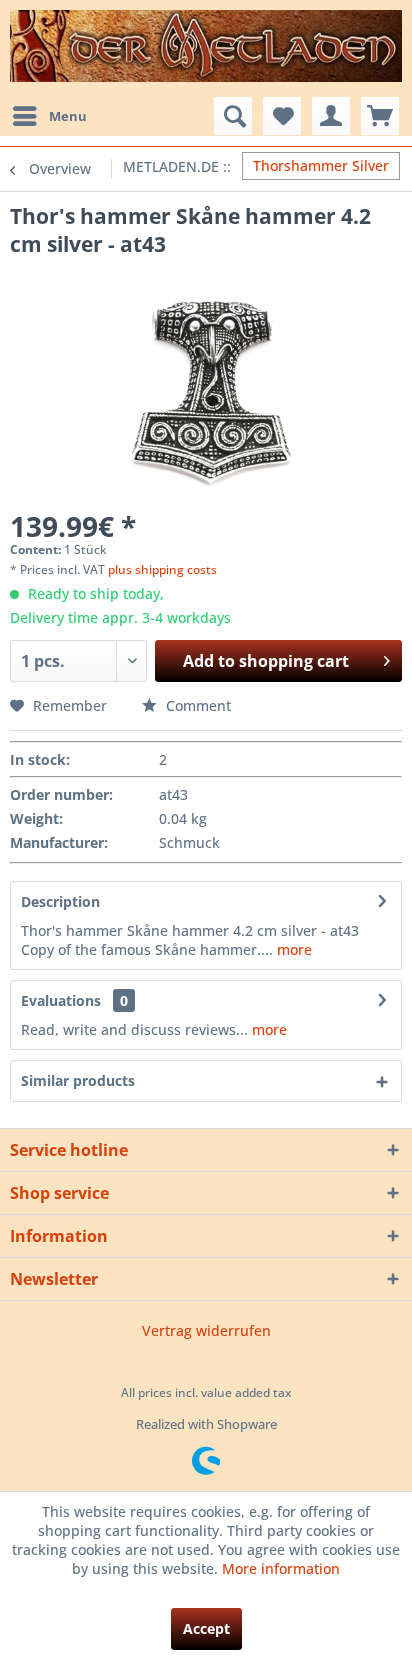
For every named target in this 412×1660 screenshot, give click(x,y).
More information (281, 1568)
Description (60, 901)
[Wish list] (282, 116)
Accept (206, 1628)
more (292, 949)
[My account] (331, 116)
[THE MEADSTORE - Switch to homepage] (206, 46)
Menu (68, 116)
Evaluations (61, 1000)
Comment (196, 705)
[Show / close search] (233, 116)
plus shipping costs (162, 569)
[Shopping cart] (380, 116)
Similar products (78, 1080)
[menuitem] (49, 116)
